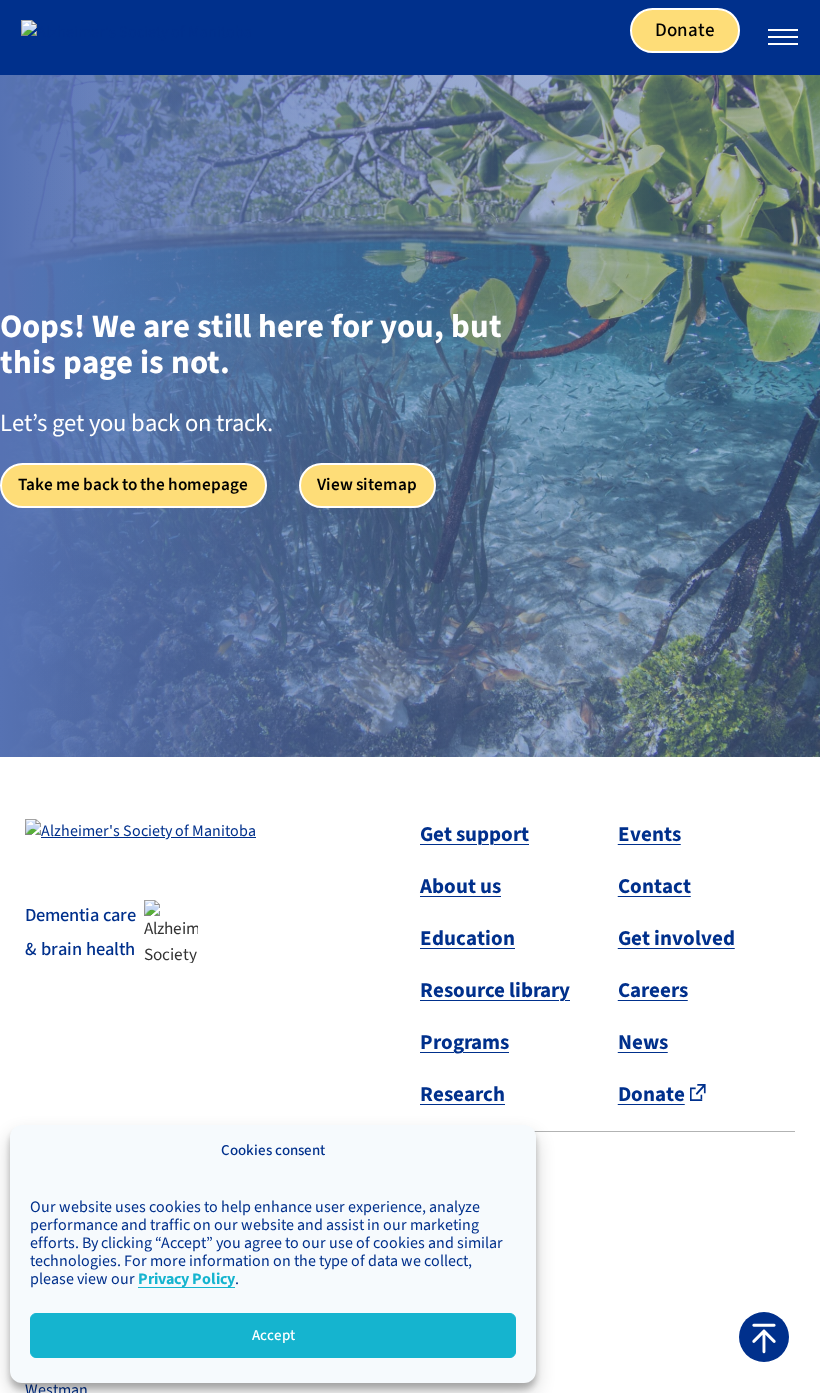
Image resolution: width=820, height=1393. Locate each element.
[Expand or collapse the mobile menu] (783, 40)
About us (460, 886)
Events (649, 834)
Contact (654, 886)
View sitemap (367, 484)
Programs (464, 1042)
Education (467, 938)
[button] (764, 1337)
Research (462, 1094)
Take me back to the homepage (133, 484)
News (643, 1042)
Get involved (676, 938)
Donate (685, 30)
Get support (474, 834)
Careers (653, 990)
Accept (273, 1335)
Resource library (495, 990)
